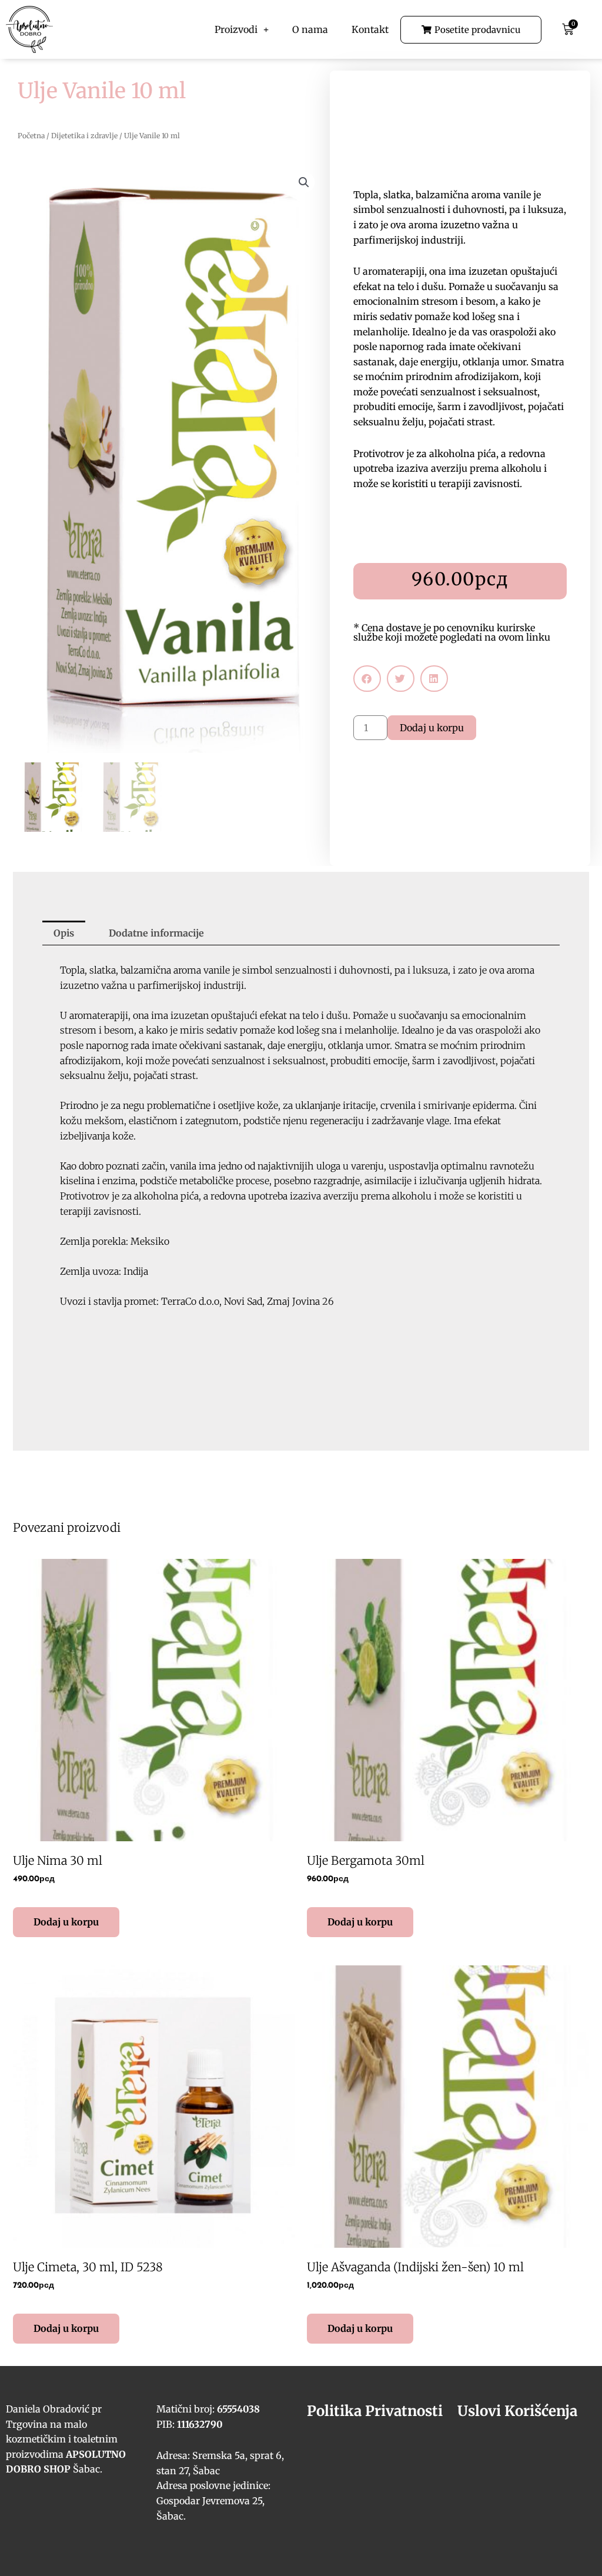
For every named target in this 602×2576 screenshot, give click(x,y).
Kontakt (370, 29)
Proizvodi (236, 29)
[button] (304, 182)
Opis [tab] (64, 933)
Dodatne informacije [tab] (156, 933)
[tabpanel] (301, 1151)
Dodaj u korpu (432, 728)
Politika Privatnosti (375, 2411)
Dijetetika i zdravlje (84, 136)
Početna (31, 136)
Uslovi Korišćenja (517, 2411)
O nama (310, 29)
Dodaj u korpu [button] (66, 1922)
